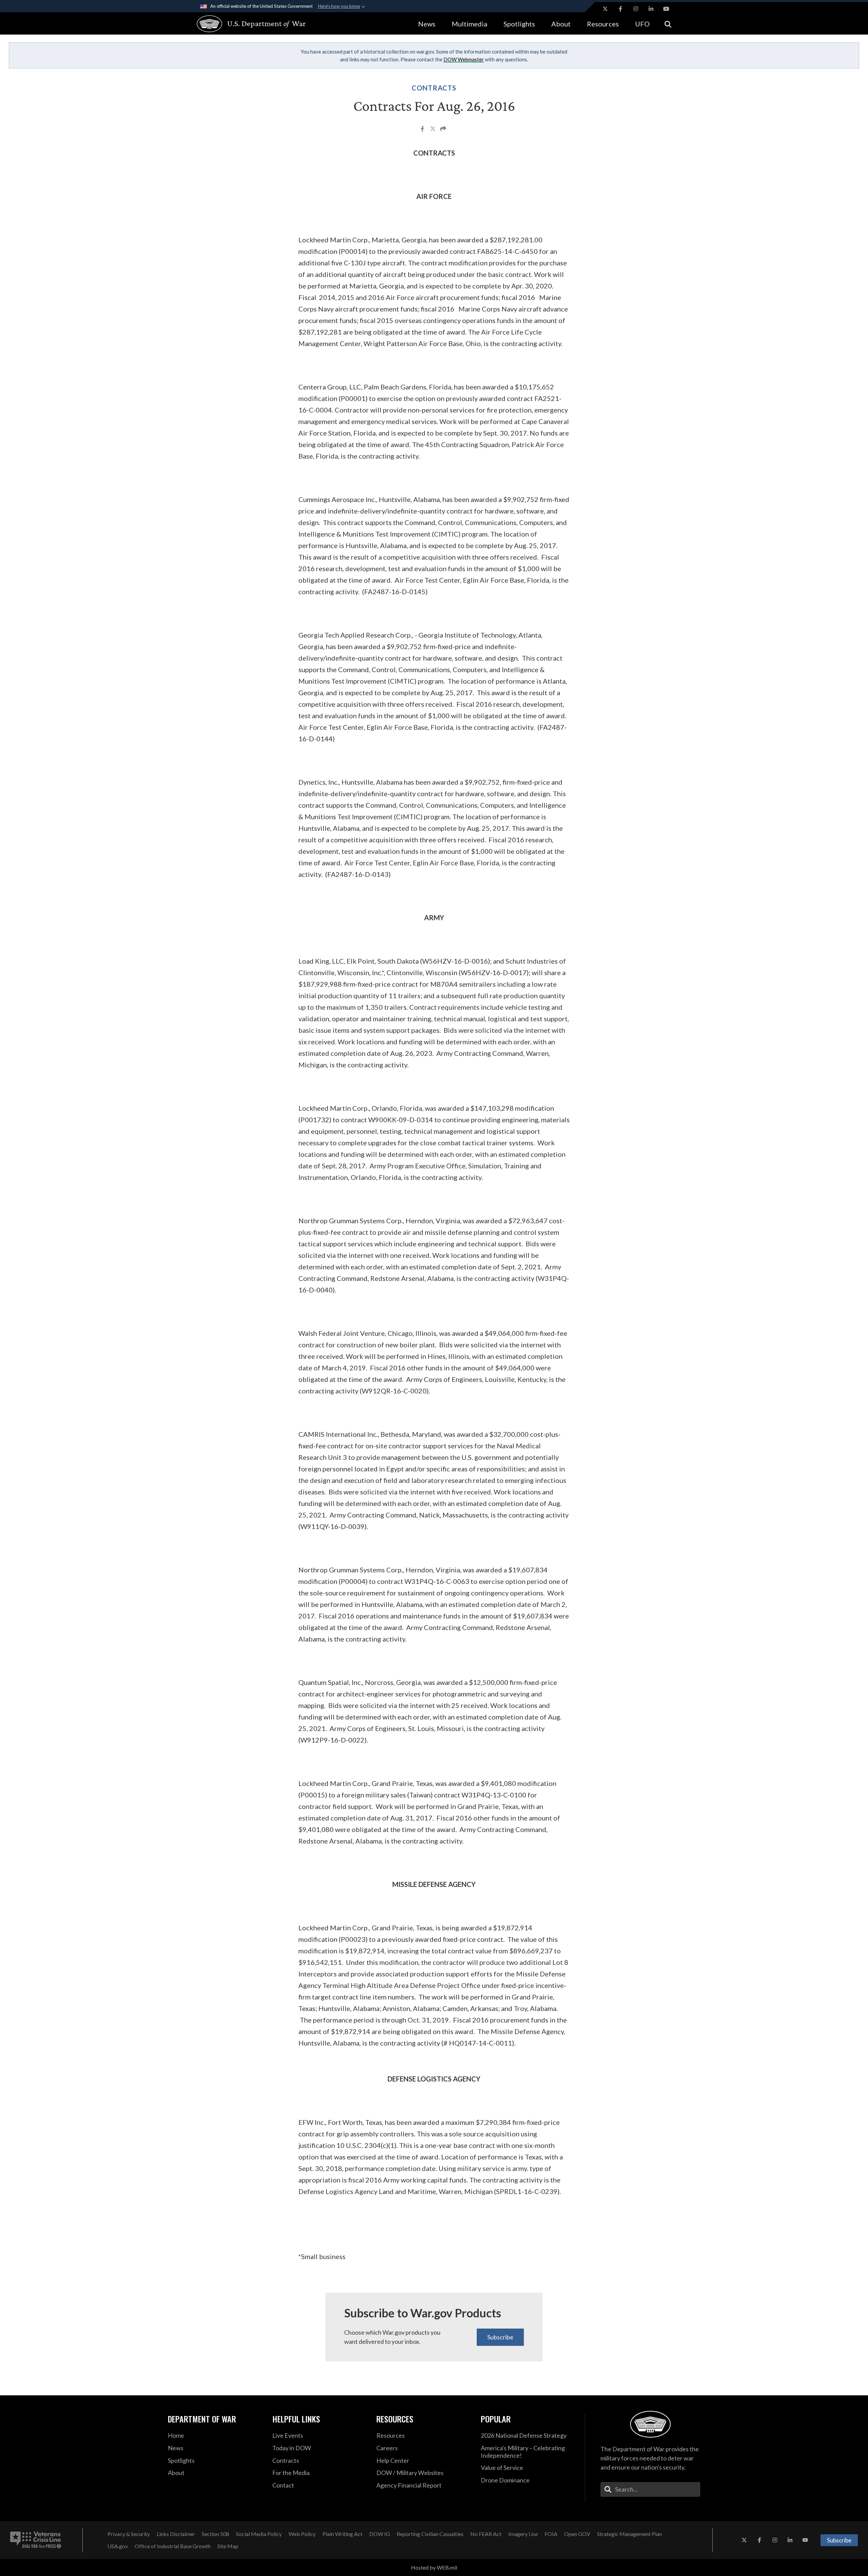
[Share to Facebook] (423, 129)
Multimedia (469, 24)
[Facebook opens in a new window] (620, 9)
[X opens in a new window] (605, 9)
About (561, 24)
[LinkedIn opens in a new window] (651, 9)
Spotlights (519, 24)
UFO (642, 24)
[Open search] (668, 24)
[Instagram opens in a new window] (636, 9)
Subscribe (500, 2337)
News (427, 24)
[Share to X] (433, 129)
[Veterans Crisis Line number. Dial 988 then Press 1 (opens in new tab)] (36, 2540)
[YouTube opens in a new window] (666, 9)
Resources (603, 24)
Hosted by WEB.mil (434, 2567)
